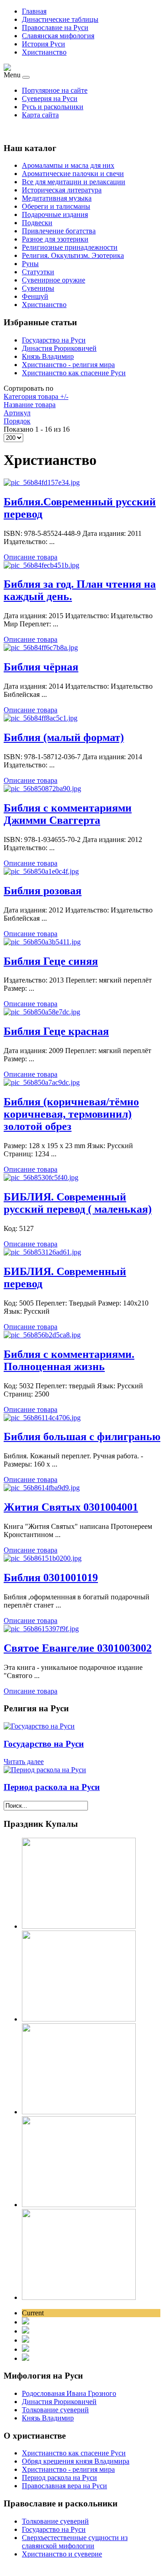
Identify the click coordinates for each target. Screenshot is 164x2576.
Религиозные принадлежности (70, 247)
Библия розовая (43, 891)
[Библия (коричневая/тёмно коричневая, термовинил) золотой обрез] (42, 1082)
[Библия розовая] (41, 871)
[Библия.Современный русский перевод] (42, 482)
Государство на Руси (54, 340)
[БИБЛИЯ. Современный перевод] (42, 1252)
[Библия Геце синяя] (42, 942)
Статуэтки (38, 272)
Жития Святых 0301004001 (71, 1507)
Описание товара (31, 557)
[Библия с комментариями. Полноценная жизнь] (42, 1335)
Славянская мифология (58, 36)
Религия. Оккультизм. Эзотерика (73, 255)
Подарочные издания (55, 214)
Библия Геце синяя (51, 961)
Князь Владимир (48, 356)
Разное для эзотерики (55, 239)
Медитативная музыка (57, 198)
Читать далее (24, 1762)
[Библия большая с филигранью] (42, 1418)
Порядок (17, 421)
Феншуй (35, 296)
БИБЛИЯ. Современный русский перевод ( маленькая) (78, 1203)
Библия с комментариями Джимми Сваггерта (68, 814)
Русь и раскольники (53, 107)
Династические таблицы (60, 19)
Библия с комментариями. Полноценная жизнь (69, 1360)
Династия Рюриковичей (59, 348)
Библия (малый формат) (64, 737)
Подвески (37, 223)
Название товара (30, 405)
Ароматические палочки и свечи (73, 174)
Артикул (17, 413)
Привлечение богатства (59, 231)
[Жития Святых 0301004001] (42, 1488)
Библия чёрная (41, 667)
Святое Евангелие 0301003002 (78, 1648)
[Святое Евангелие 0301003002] (41, 1629)
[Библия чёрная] (41, 648)
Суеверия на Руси (50, 98)
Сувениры (38, 288)
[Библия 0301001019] (43, 1558)
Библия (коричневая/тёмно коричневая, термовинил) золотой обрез (71, 1114)
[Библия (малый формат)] (41, 718)
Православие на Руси (55, 28)
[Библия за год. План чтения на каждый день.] (41, 565)
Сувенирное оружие (54, 280)
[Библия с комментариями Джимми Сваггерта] (42, 789)
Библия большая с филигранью (82, 1437)
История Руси (44, 44)
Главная (34, 11)
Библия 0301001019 (51, 1578)
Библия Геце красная (56, 1031)
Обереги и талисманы (56, 206)
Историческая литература (62, 190)
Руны (30, 264)
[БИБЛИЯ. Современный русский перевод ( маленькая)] (41, 1177)
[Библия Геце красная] (42, 1012)
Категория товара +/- (36, 396)
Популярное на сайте (55, 90)
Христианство (44, 52)
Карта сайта (40, 115)
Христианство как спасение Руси (74, 373)
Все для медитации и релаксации (74, 182)
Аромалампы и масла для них (68, 165)
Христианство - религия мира (68, 365)
